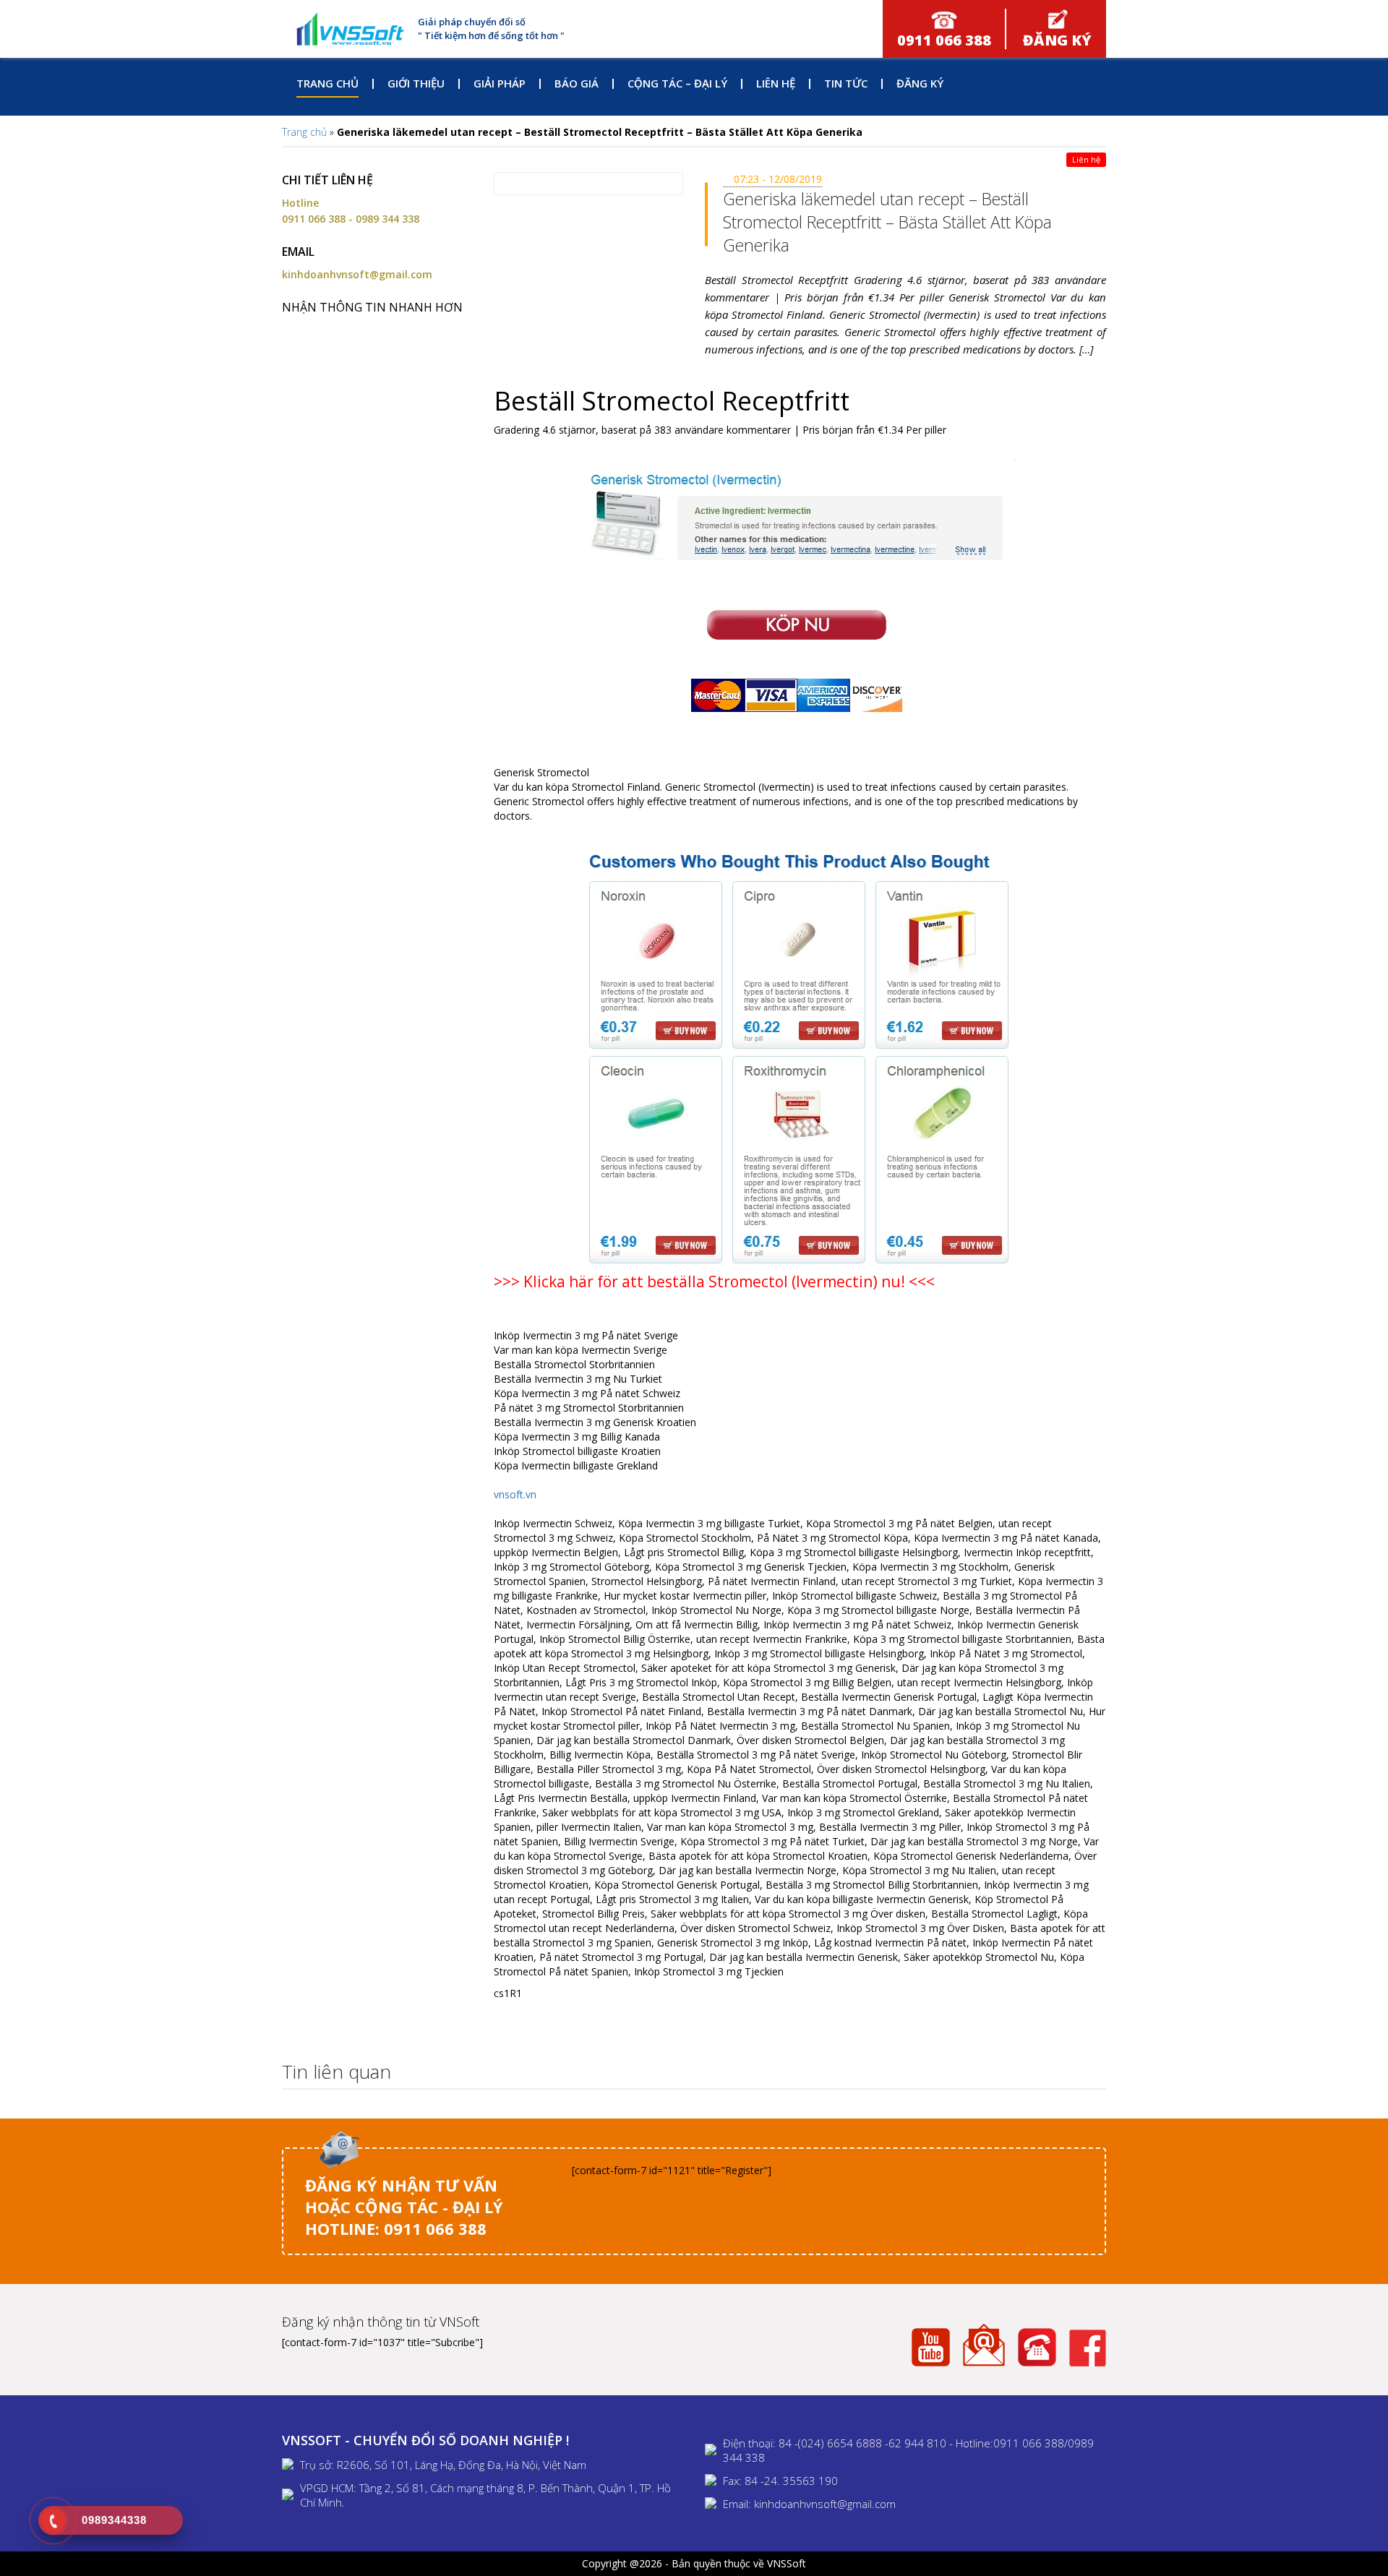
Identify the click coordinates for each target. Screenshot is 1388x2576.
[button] (1091, 2073)
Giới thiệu (416, 83)
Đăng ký (920, 83)
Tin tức (846, 83)
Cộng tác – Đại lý (677, 83)
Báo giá (577, 83)
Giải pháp (500, 83)
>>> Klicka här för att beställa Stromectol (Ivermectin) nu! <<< (714, 1281)
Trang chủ (327, 83)
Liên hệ (776, 83)
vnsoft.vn (515, 1494)
